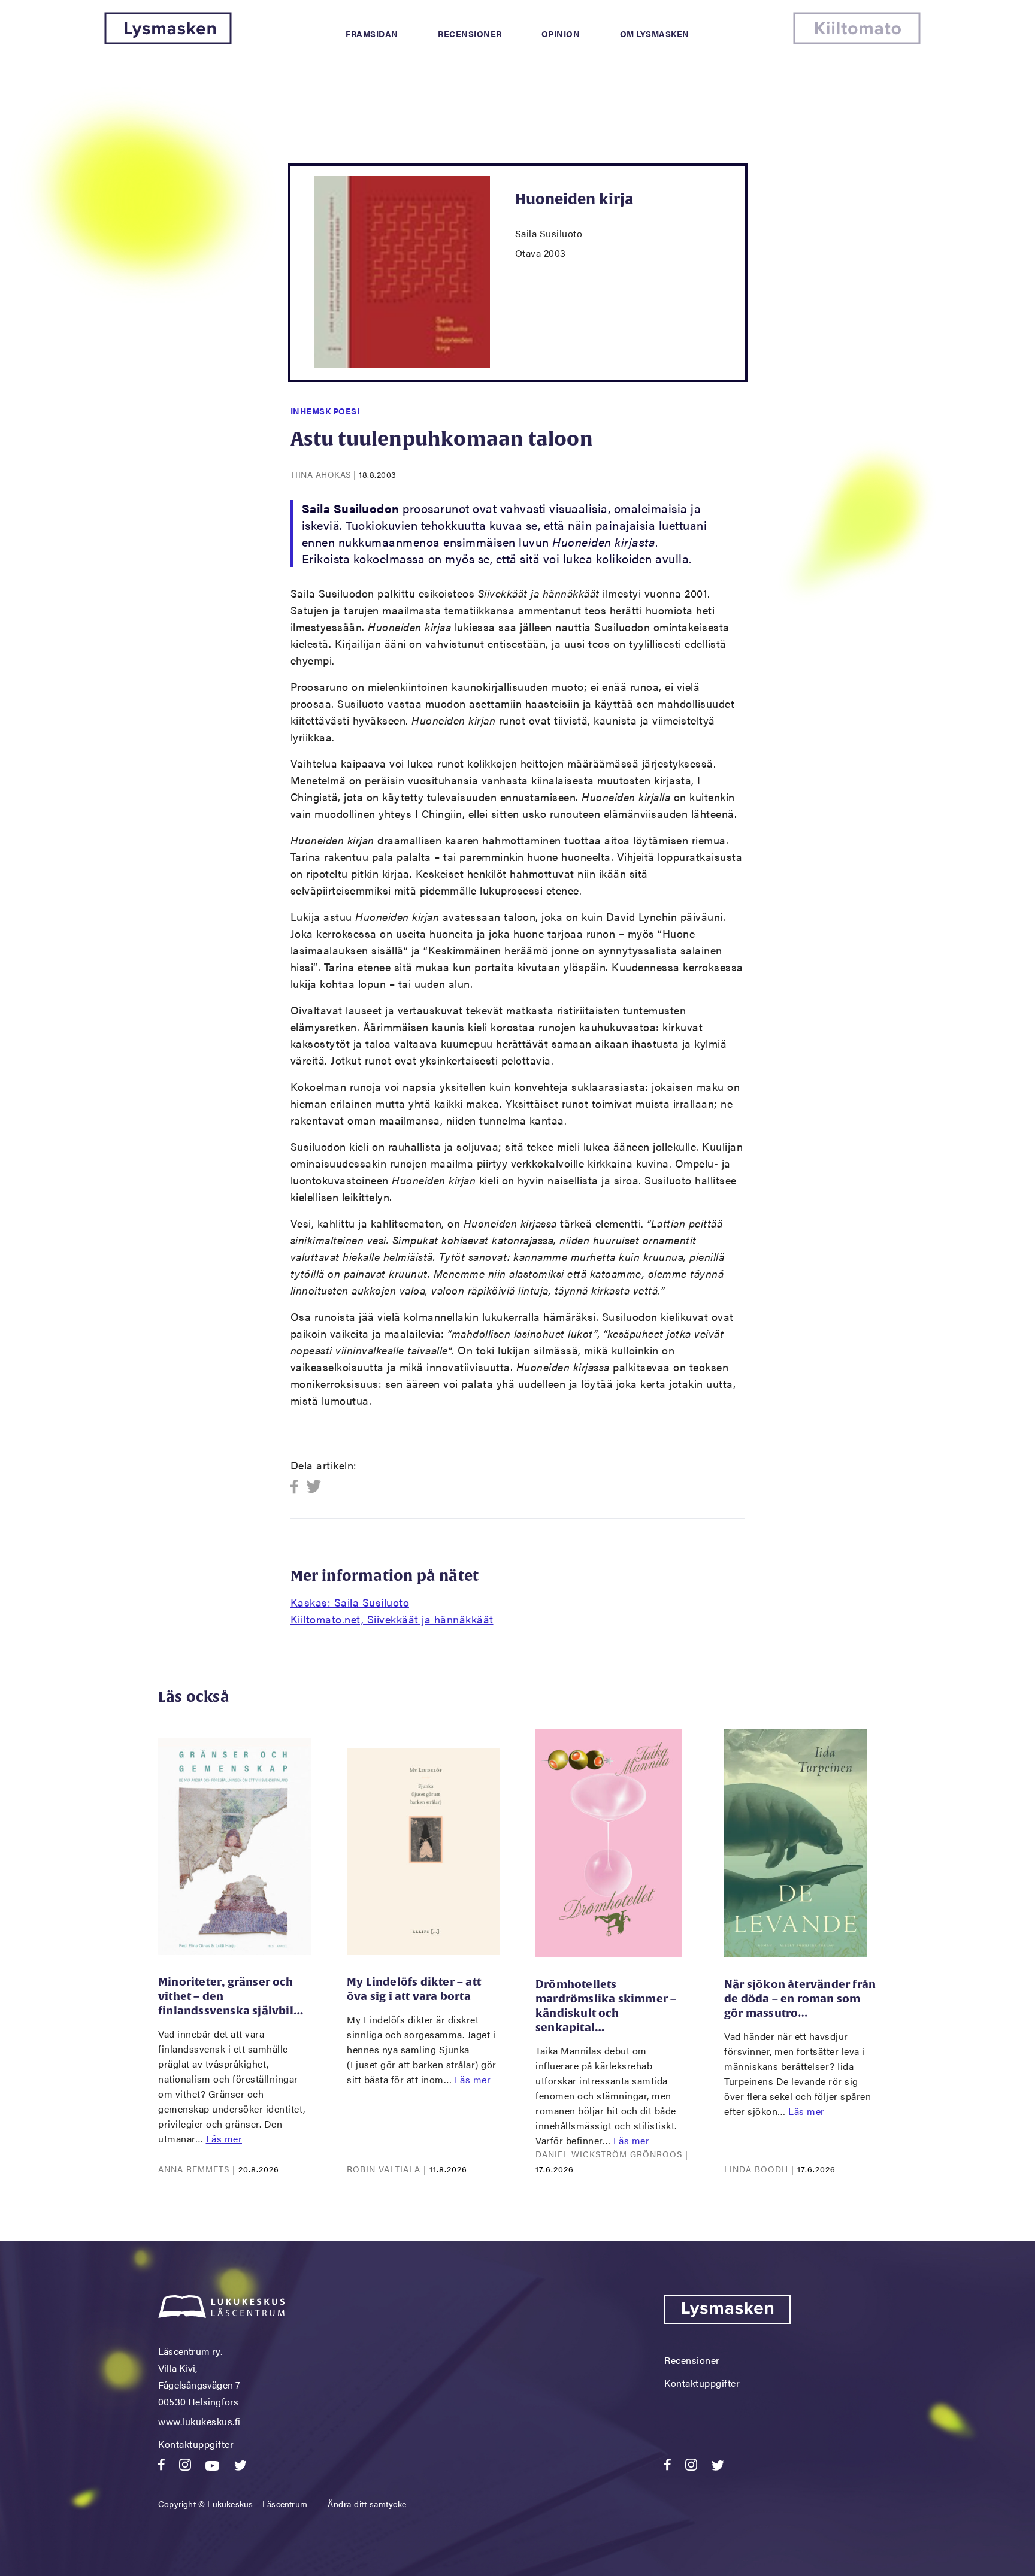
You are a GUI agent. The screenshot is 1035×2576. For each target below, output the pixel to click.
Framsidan (372, 34)
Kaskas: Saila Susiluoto (350, 1602)
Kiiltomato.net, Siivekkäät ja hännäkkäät (392, 1619)
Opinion (561, 34)
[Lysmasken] (168, 40)
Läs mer (224, 2139)
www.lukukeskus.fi (199, 2421)
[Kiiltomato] (857, 40)
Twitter (314, 1487)
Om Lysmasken (655, 34)
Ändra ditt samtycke (367, 2504)
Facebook (298, 1487)
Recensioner (470, 34)
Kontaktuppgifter (196, 2444)
